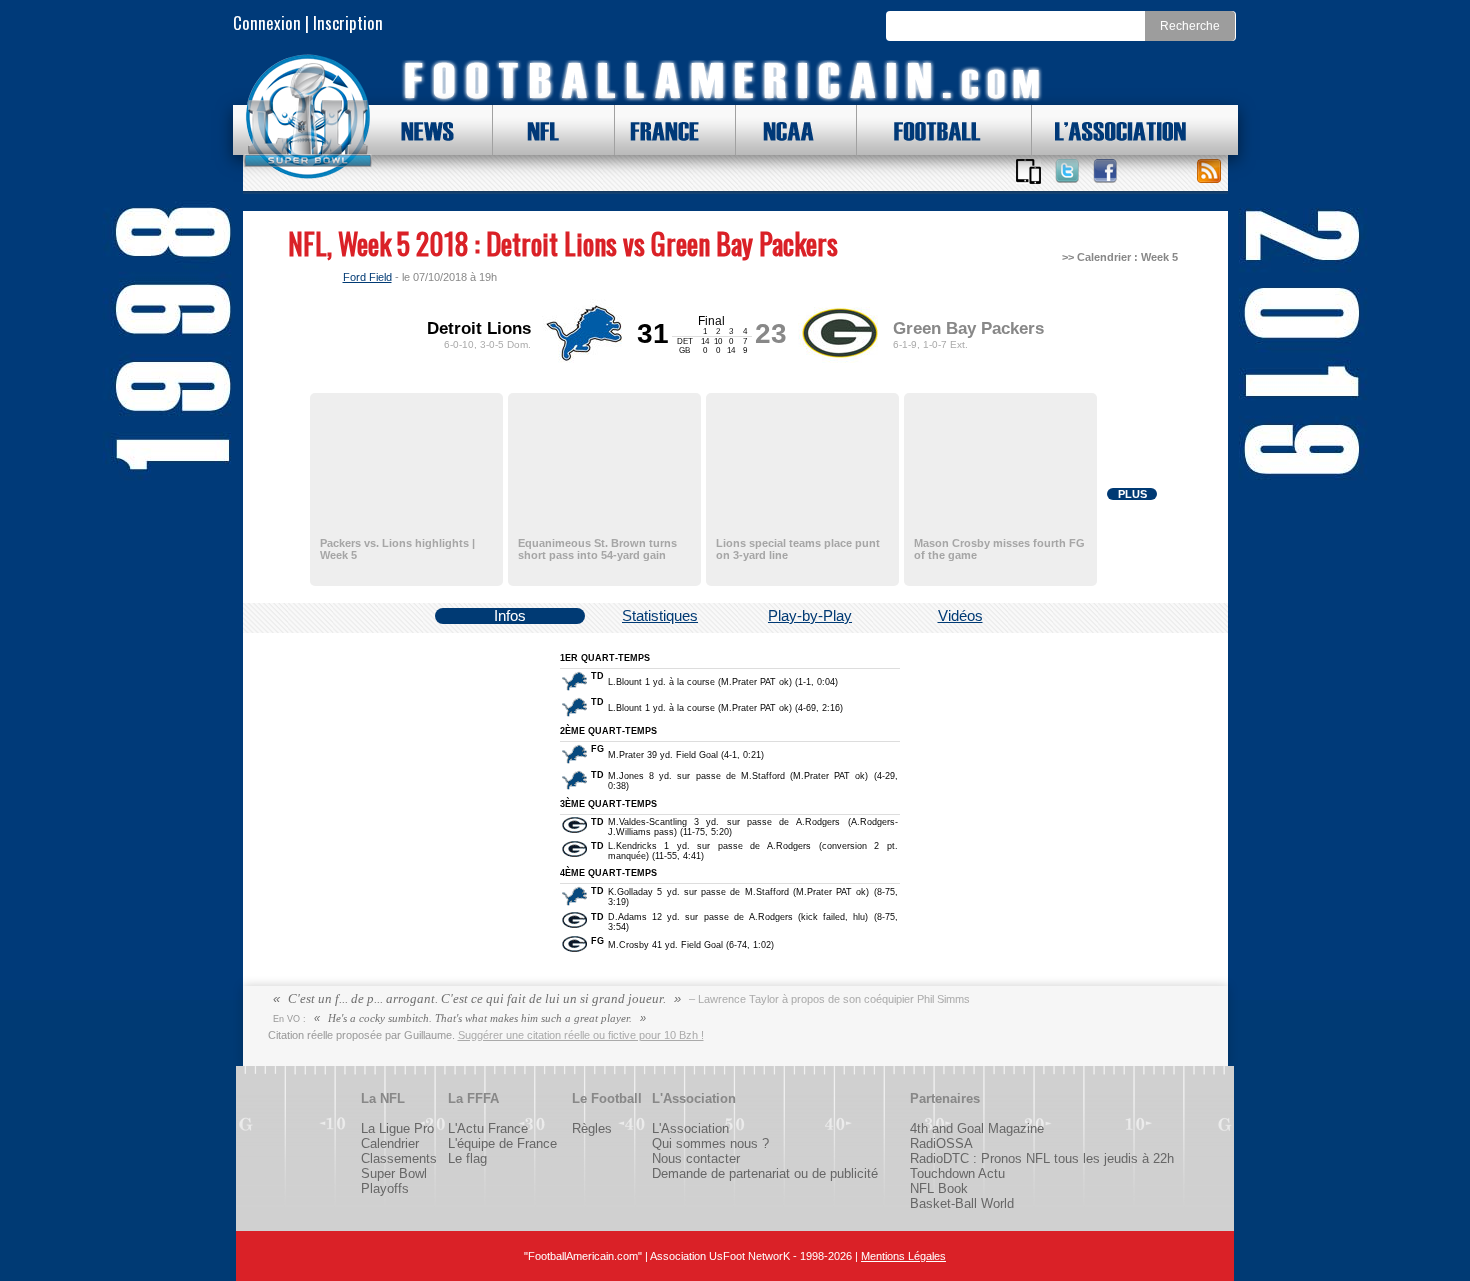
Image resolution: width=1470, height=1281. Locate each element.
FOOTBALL (922, 130)
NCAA (781, 130)
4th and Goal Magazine (977, 1128)
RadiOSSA (941, 1143)
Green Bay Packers (968, 328)
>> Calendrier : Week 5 (1120, 257)
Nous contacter (696, 1158)
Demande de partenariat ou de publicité (765, 1173)
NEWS (418, 130)
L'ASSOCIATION (1109, 130)
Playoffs (385, 1188)
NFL (538, 130)
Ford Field (367, 277)
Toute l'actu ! (1209, 171)
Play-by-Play (810, 616)
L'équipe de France (502, 1143)
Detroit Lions (479, 328)
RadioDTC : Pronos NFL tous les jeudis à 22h (1042, 1158)
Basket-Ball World (962, 1203)
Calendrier (390, 1143)
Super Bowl (394, 1173)
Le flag (467, 1158)
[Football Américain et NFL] (308, 117)
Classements (399, 1158)
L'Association (690, 1128)
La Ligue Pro (397, 1128)
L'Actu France (488, 1128)
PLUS (1132, 494)
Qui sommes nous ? (710, 1143)
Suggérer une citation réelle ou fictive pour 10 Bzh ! (581, 1035)
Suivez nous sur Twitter (1067, 171)
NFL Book (939, 1188)
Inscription (348, 22)
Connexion (267, 22)
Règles (592, 1128)
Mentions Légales (903, 1256)
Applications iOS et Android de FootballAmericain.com (1029, 171)
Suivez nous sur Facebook (1105, 171)
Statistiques (660, 616)
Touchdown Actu (957, 1173)
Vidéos (960, 616)
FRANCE (660, 130)
